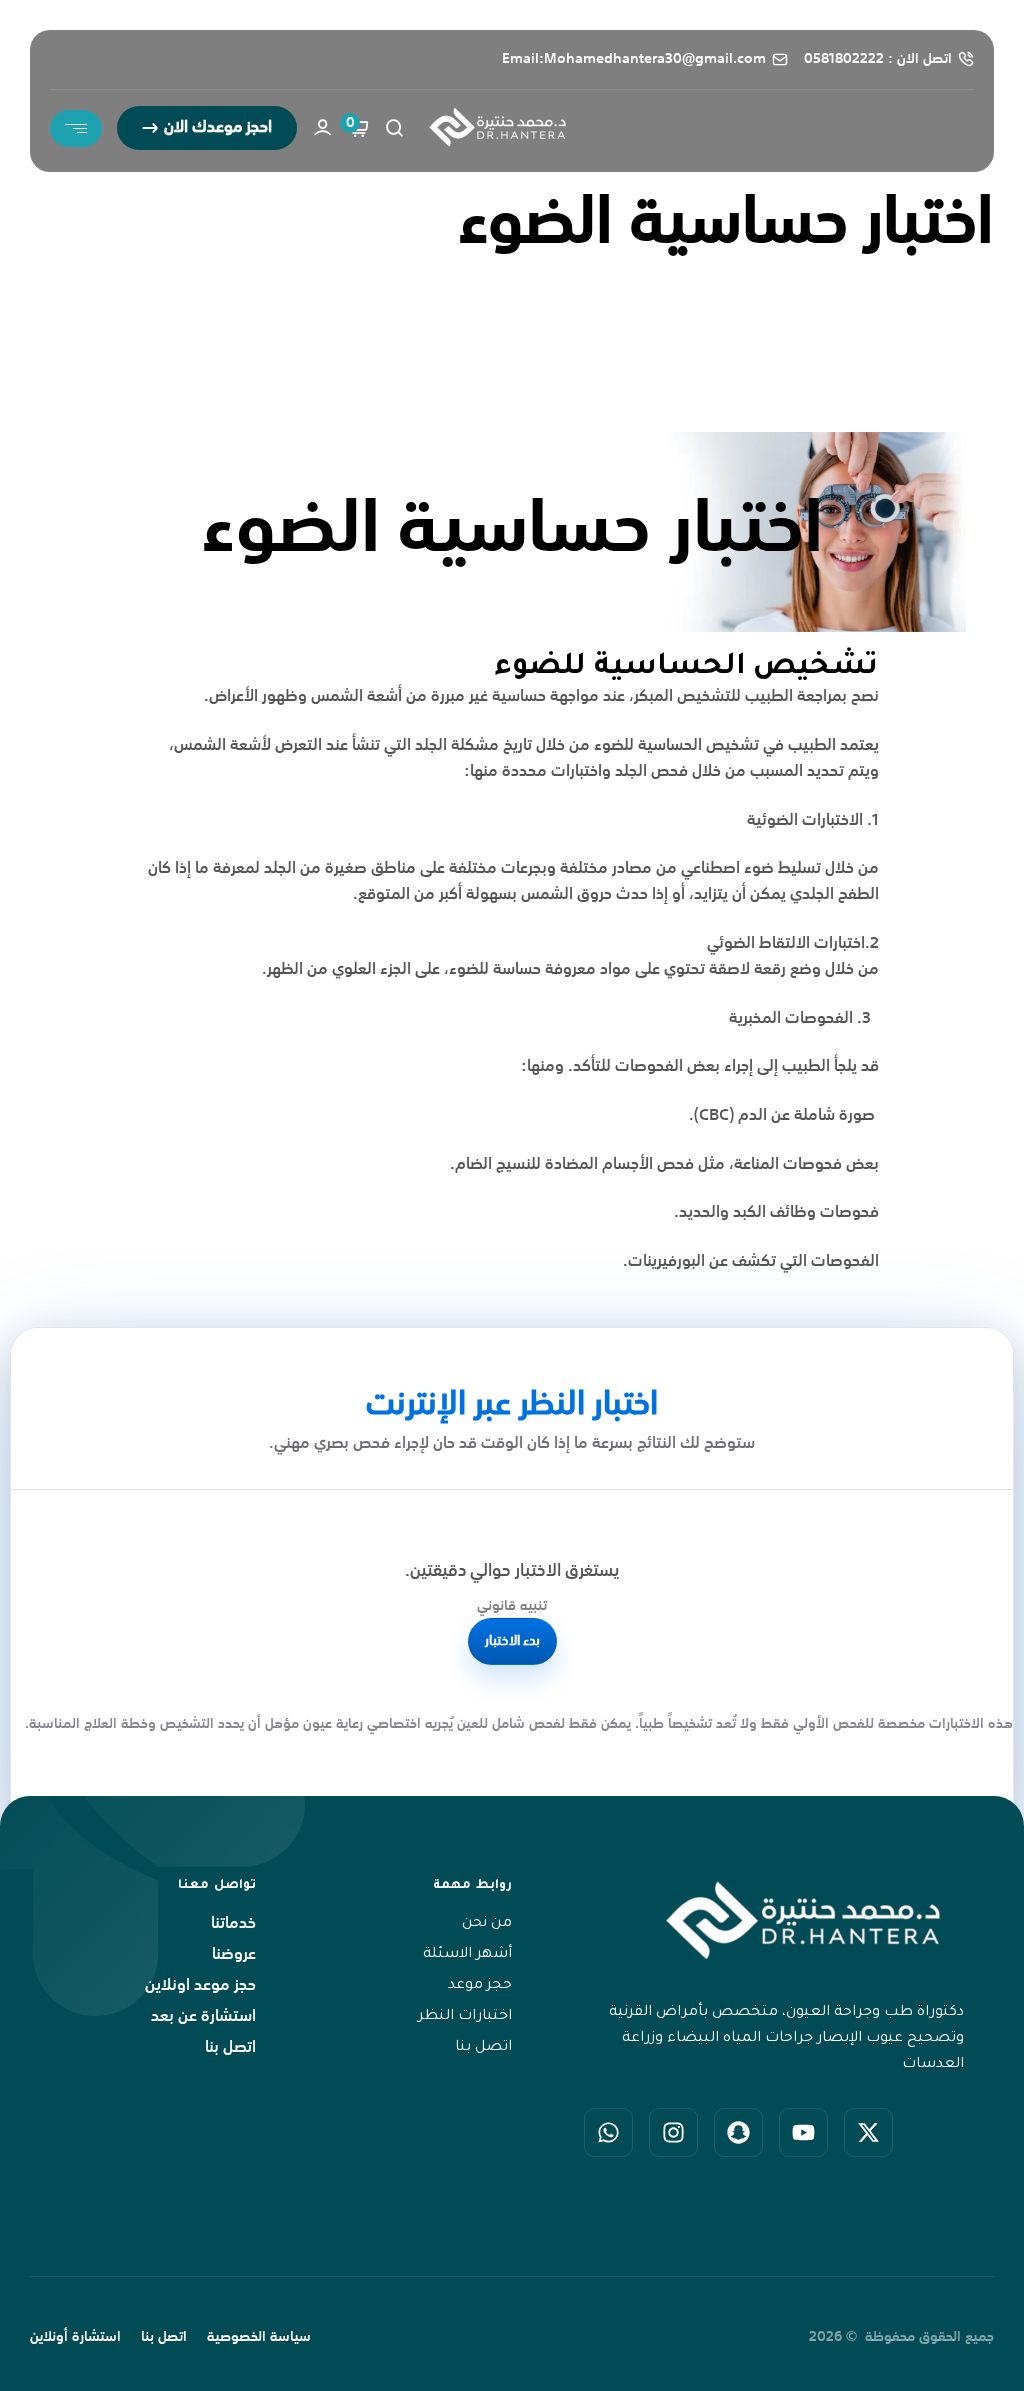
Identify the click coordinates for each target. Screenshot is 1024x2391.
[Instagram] (673, 2132)
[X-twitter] (868, 2132)
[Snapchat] (738, 2132)
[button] (207, 128)
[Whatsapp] (608, 2132)
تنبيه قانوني (512, 1606)
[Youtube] (803, 2132)
